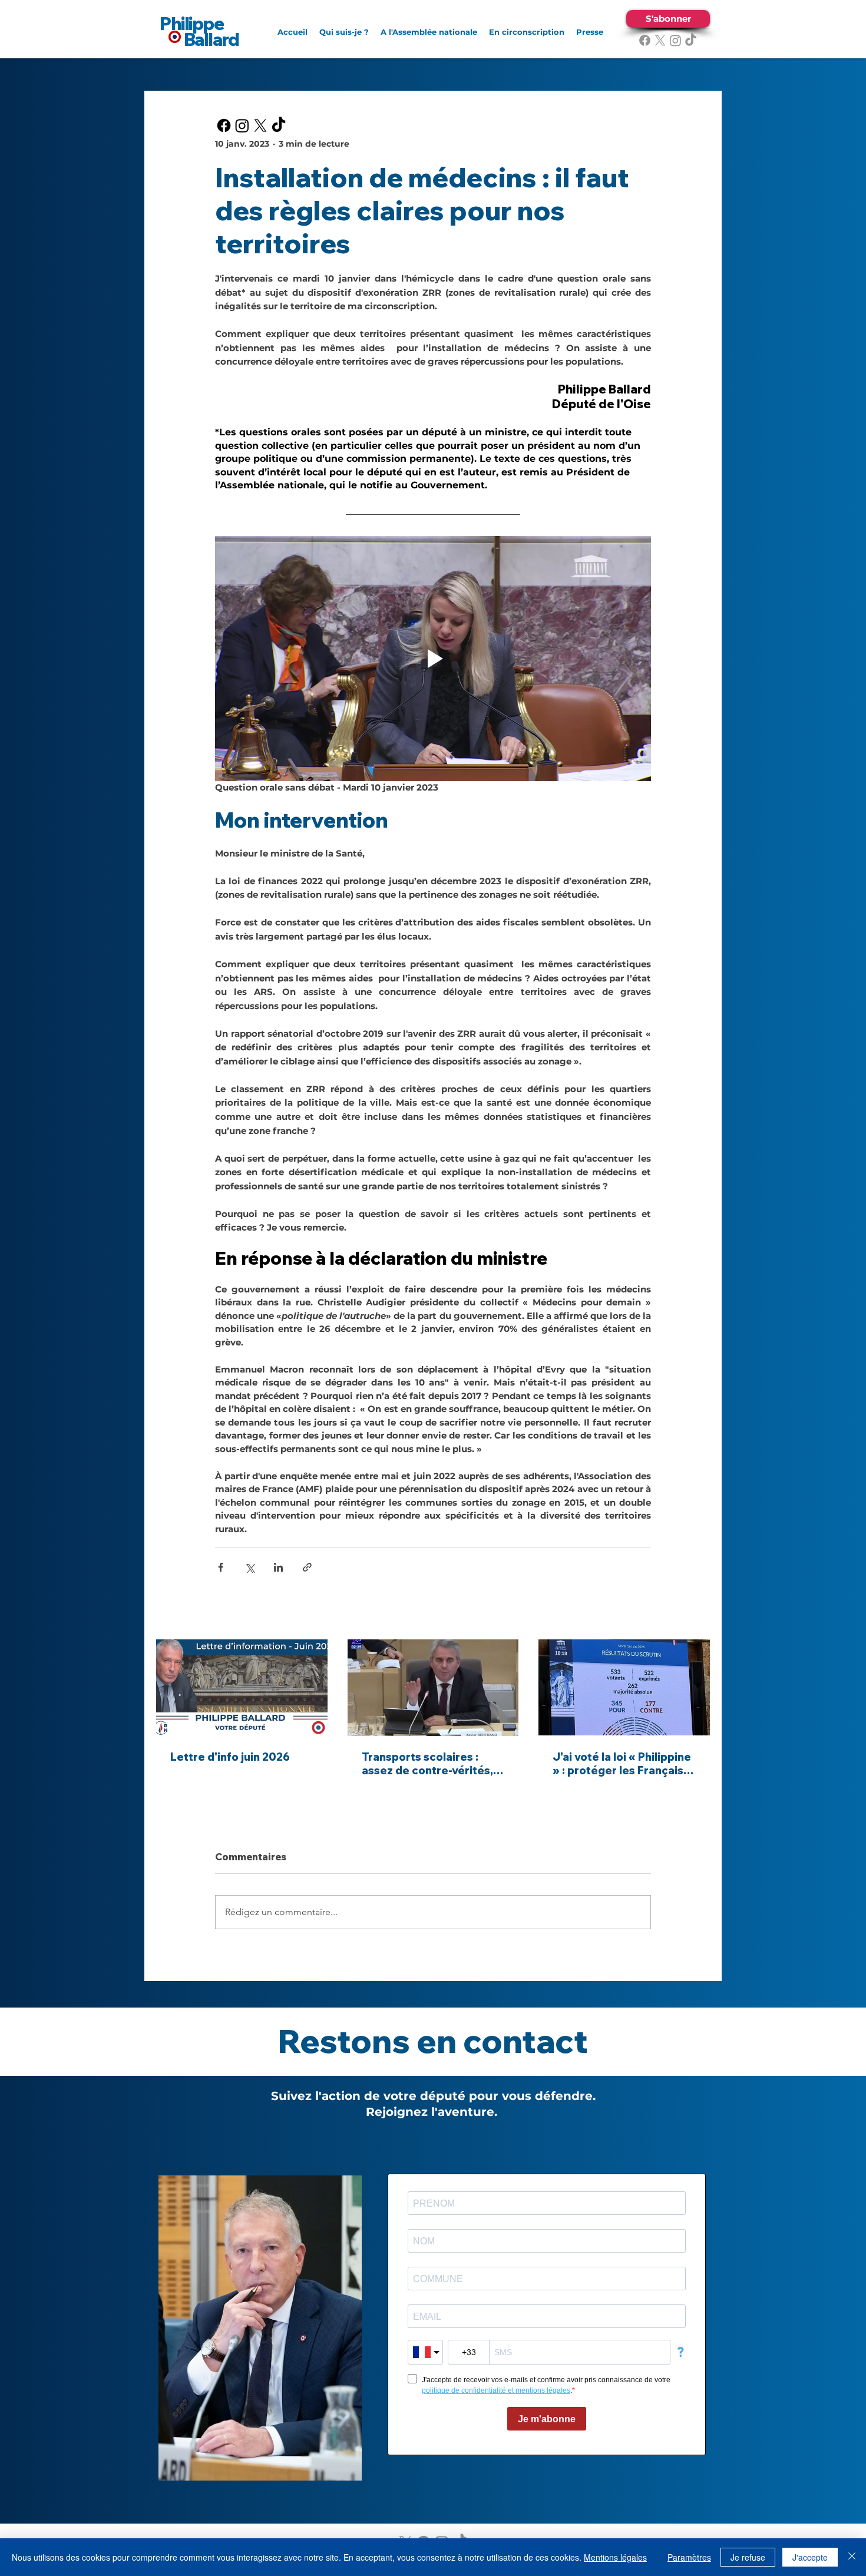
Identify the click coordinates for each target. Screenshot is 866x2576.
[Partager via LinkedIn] (278, 1567)
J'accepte (810, 2557)
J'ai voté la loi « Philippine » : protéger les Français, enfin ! (622, 1764)
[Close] (852, 2557)
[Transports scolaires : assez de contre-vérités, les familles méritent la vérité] (433, 1688)
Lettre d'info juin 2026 (230, 1757)
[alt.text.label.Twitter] (660, 40)
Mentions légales (615, 2557)
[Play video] (433, 659)
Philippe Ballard (199, 32)
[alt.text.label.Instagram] (675, 40)
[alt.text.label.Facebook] (645, 40)
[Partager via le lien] (307, 1567)
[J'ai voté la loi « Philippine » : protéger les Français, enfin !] (624, 1687)
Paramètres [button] (689, 2557)
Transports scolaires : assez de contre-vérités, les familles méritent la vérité (427, 1764)
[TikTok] (691, 40)
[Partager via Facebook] (221, 1567)
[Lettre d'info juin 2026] (242, 1687)
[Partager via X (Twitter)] (249, 1567)
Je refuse (748, 2557)
